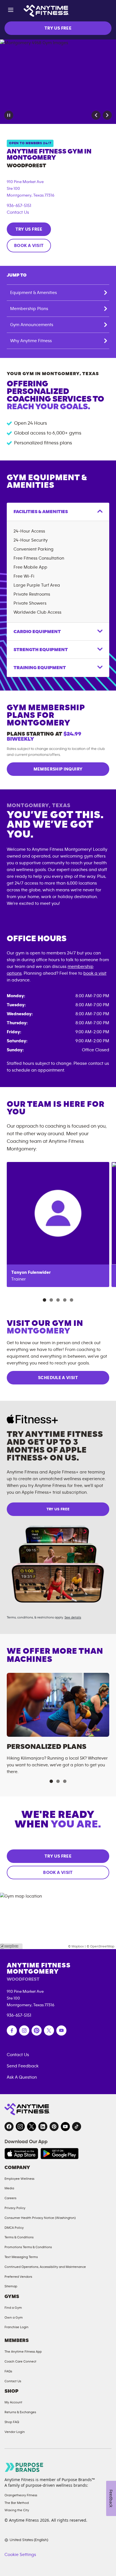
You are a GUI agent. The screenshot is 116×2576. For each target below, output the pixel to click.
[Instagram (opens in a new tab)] (24, 2030)
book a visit (95, 973)
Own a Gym (14, 2317)
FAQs (8, 2371)
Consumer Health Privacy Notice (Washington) (40, 2218)
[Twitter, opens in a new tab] (32, 2127)
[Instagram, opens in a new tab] (20, 2127)
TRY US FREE (58, 28)
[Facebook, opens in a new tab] (9, 2127)
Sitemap (11, 2286)
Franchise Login (16, 2327)
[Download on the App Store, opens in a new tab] (21, 2154)
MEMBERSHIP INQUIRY (58, 769)
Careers (10, 2198)
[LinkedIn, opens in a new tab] (43, 2127)
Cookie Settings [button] (20, 2555)
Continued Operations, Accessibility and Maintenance (45, 2267)
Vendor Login (15, 2432)
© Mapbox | (77, 1946)
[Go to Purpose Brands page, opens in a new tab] (24, 2467)
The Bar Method (17, 2503)
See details (73, 1617)
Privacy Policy (15, 2208)
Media (9, 2188)
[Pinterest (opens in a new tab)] (37, 2030)
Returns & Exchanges (20, 2412)
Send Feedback (23, 2066)
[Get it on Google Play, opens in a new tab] (60, 2154)
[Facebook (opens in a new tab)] (12, 2030)
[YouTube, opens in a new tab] (65, 2127)
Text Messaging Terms (21, 2257)
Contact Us (18, 212)
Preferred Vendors (18, 2277)
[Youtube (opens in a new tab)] (61, 2030)
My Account (13, 2402)
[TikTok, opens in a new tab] (77, 2127)
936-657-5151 (19, 206)
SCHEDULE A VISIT (58, 1378)
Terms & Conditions (19, 2237)
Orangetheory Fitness (21, 2495)
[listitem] (58, 1224)
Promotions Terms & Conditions (28, 2247)
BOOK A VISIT (29, 246)
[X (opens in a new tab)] (49, 2030)
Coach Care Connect (20, 2361)
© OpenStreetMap (101, 1946)
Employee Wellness (19, 2179)
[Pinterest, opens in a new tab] (54, 2127)
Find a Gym (13, 2308)
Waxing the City (17, 2510)
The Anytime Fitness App (23, 2352)
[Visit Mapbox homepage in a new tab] (11, 1946)
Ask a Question (22, 2077)
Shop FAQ (12, 2422)
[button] (96, 115)
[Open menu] (11, 11)
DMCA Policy (14, 2228)
